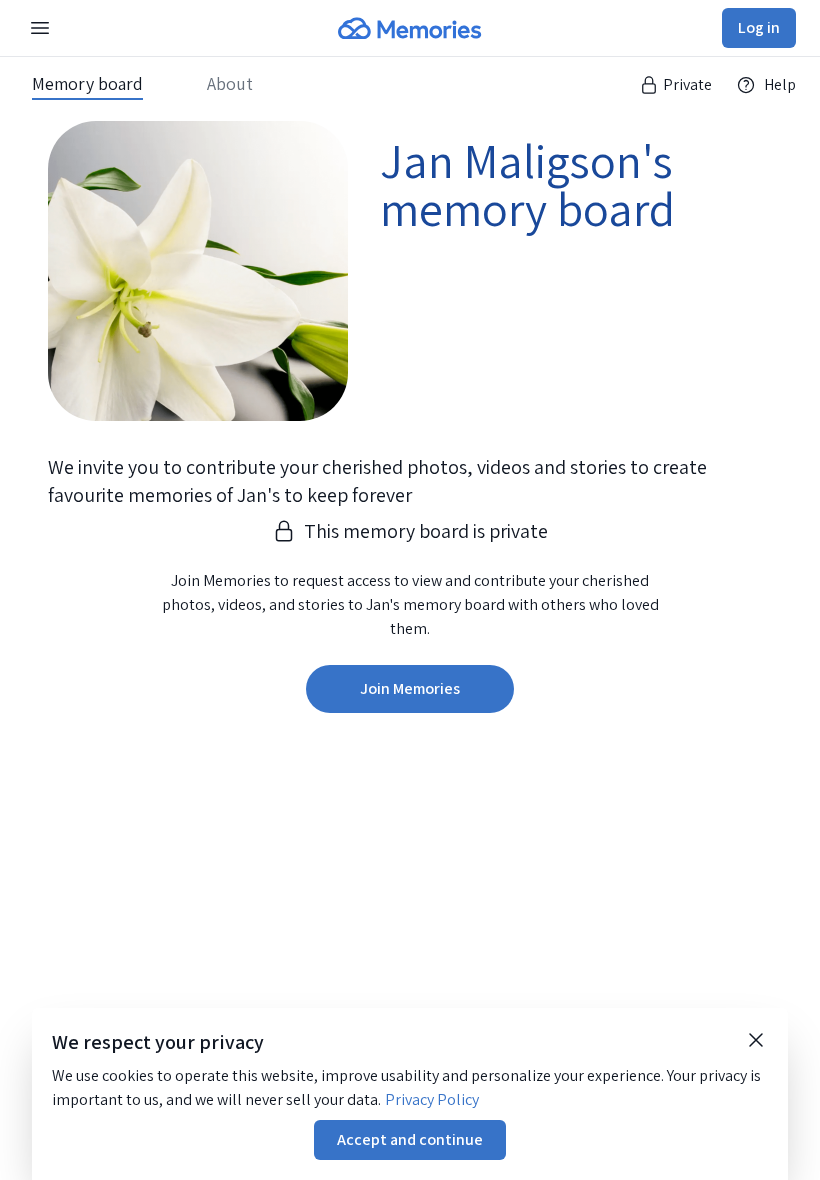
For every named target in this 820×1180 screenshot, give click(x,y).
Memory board (87, 84)
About (230, 84)
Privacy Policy (432, 1099)
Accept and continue (410, 1139)
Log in (759, 27)
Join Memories (410, 688)
